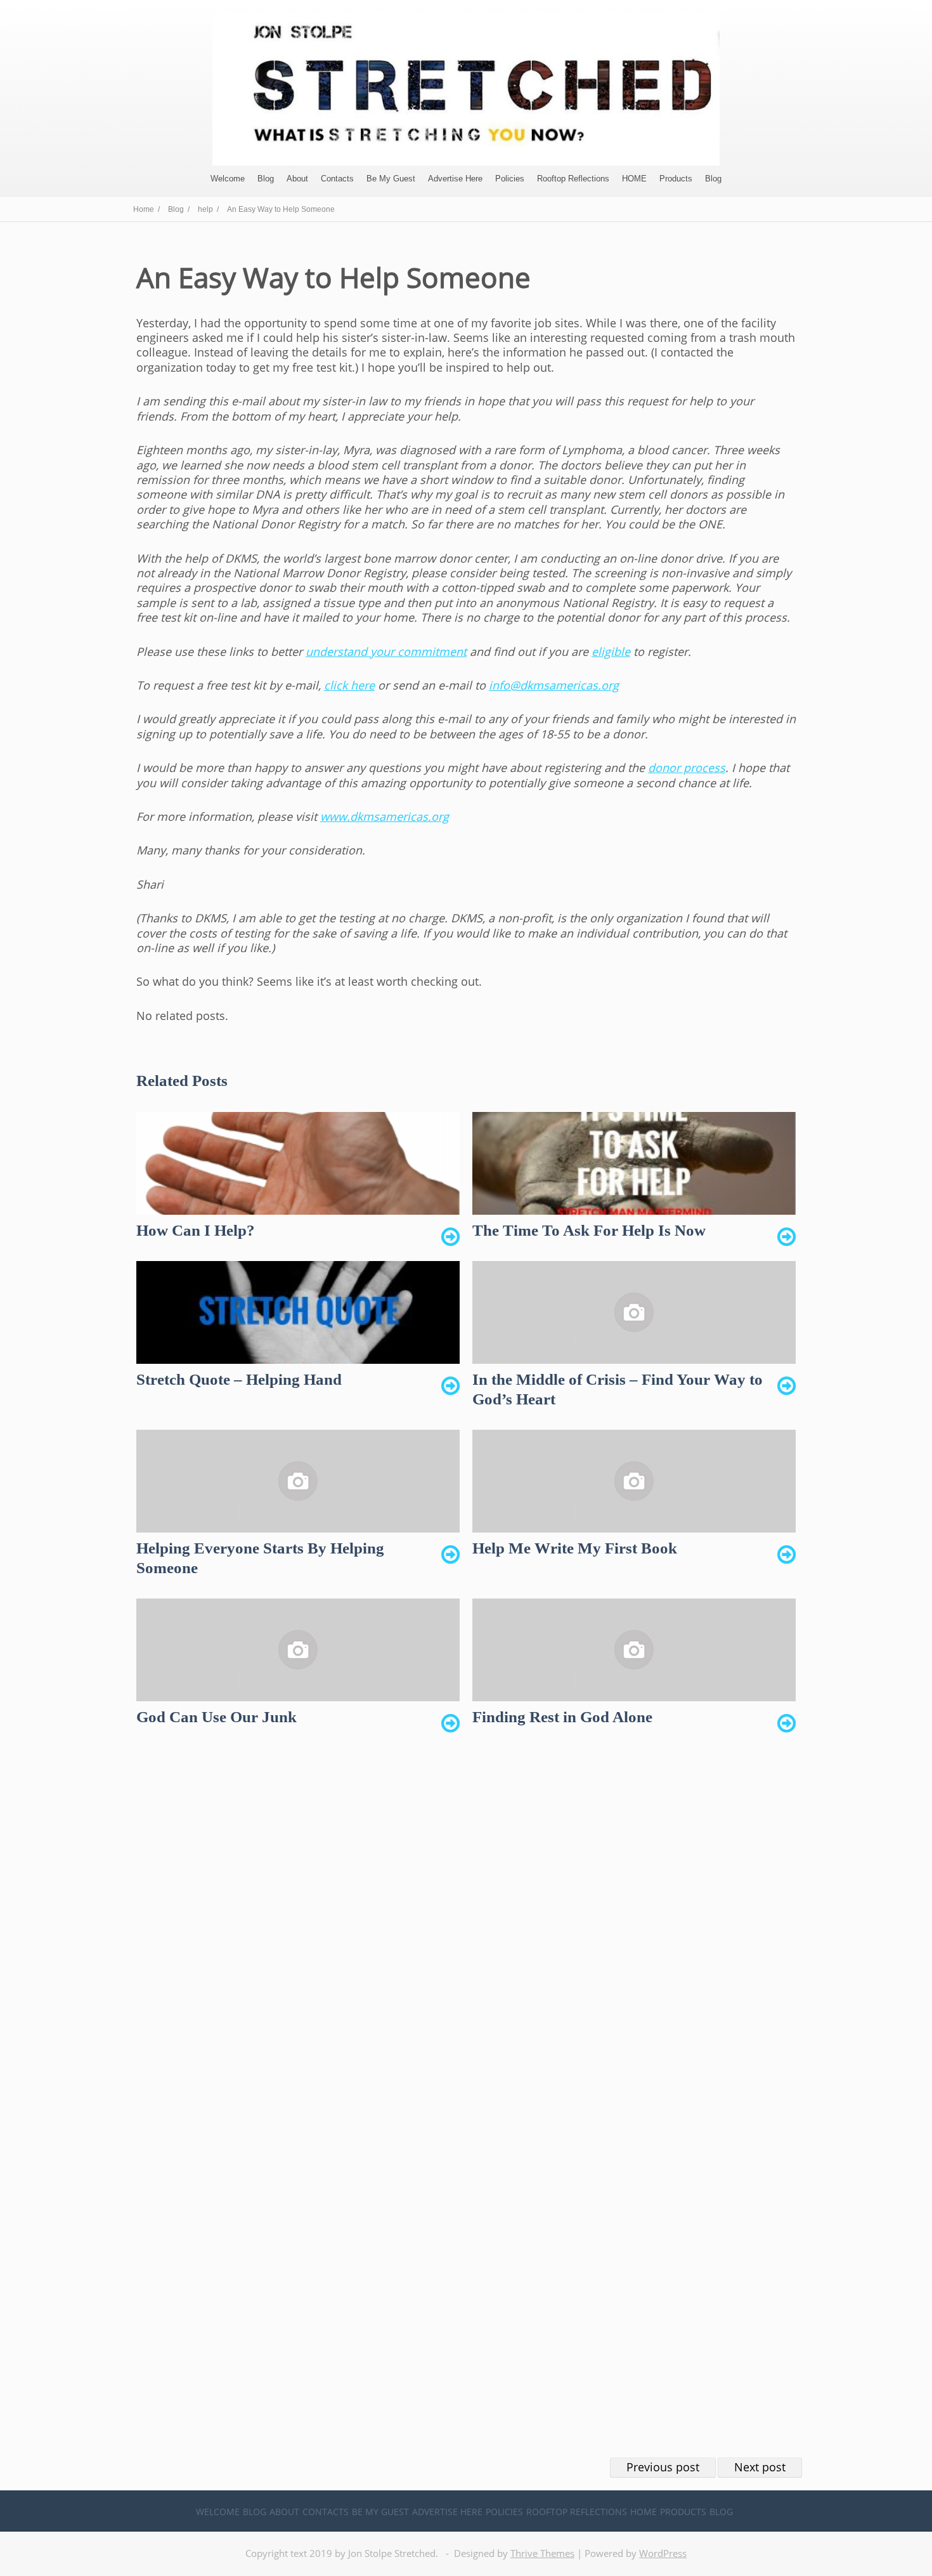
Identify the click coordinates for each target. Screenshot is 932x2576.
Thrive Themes (542, 2553)
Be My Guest (391, 179)
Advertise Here (455, 179)
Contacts (337, 179)
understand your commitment (386, 651)
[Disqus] (466, 1937)
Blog (266, 179)
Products (676, 179)
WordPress (663, 2553)
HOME (634, 179)
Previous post (663, 2467)
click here (349, 685)
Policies (510, 179)
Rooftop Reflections (573, 179)
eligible (611, 651)
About (297, 179)
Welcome (228, 179)
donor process (687, 768)
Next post (760, 2467)
